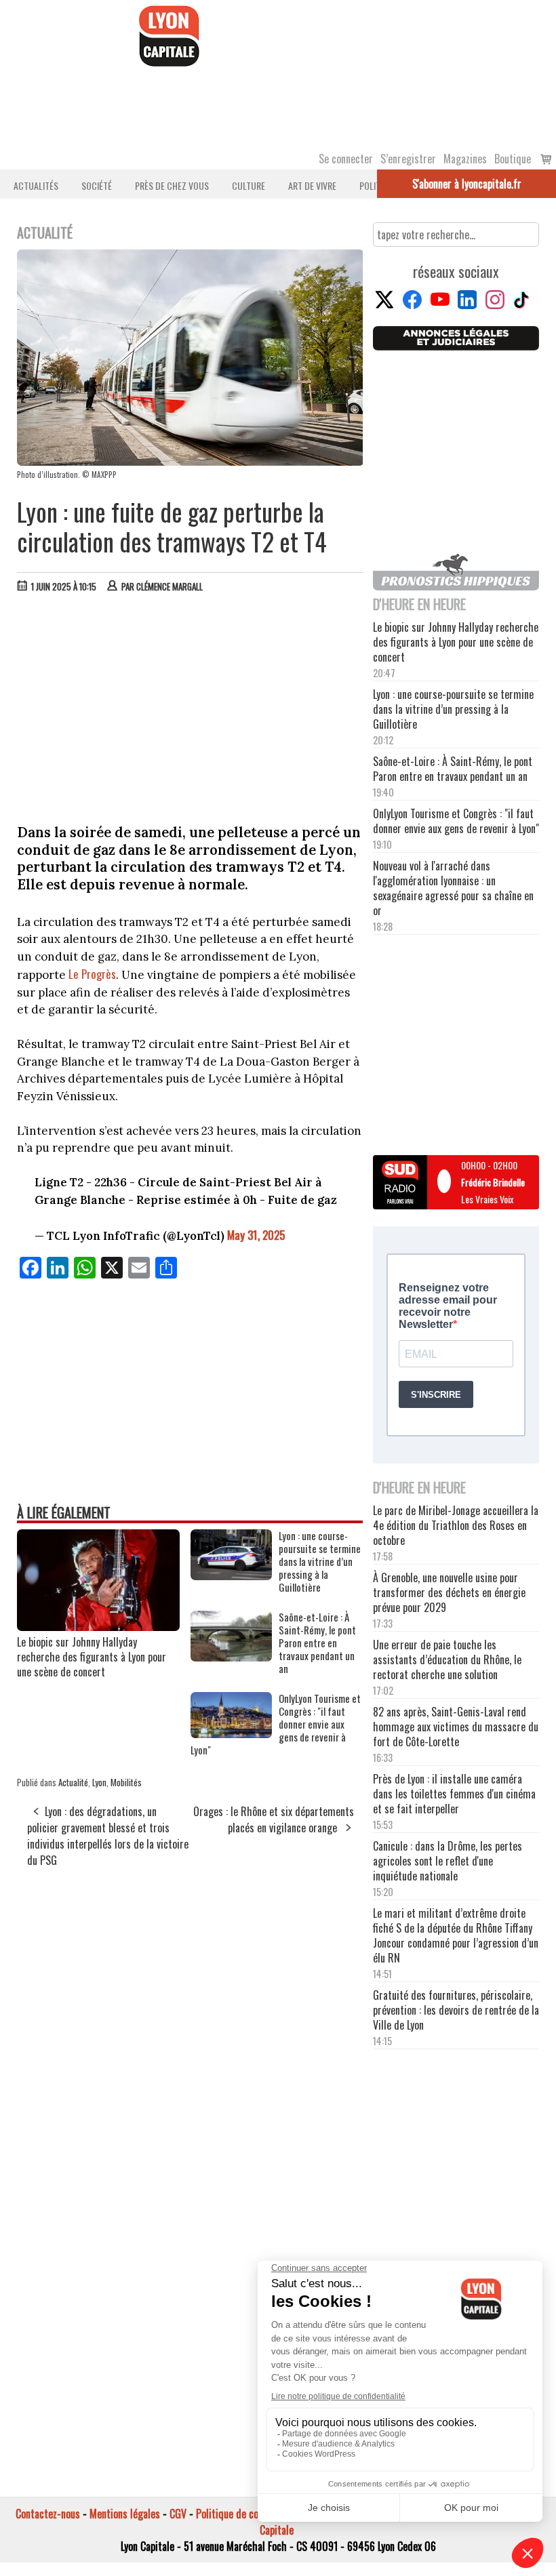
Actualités (36, 185)
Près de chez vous (172, 185)
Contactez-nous (48, 2514)
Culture (249, 185)
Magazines (465, 159)
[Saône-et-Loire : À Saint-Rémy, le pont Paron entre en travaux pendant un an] (231, 1657)
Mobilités (126, 1782)
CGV (178, 2514)
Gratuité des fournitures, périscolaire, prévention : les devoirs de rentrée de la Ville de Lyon (456, 2010)
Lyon (99, 1782)
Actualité (73, 1782)
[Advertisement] (191, 705)
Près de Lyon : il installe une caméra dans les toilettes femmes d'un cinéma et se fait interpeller (454, 1794)
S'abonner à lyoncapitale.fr (467, 184)
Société (97, 185)
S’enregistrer (408, 159)
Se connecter (346, 159)
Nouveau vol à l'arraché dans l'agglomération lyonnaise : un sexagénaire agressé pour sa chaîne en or (453, 888)
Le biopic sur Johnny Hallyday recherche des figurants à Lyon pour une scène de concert (92, 1657)
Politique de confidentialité (253, 2514)
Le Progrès (92, 974)
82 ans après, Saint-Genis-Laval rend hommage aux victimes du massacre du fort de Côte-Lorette (456, 1727)
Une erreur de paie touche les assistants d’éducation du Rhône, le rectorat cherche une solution (447, 1659)
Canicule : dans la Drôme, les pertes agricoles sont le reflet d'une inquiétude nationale (448, 1861)
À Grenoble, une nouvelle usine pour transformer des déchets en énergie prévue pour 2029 (449, 1592)
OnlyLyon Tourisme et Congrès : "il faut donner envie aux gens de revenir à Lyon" (276, 1724)
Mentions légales (125, 2514)
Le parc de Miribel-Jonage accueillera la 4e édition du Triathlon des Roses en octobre (456, 1525)
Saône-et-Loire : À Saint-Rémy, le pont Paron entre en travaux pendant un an (317, 1643)
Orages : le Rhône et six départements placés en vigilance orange (274, 1819)
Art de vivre (312, 185)
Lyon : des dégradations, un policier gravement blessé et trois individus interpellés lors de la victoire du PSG (108, 1836)
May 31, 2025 (256, 1235)
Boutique (513, 159)
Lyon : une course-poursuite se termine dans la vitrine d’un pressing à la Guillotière (320, 1562)
